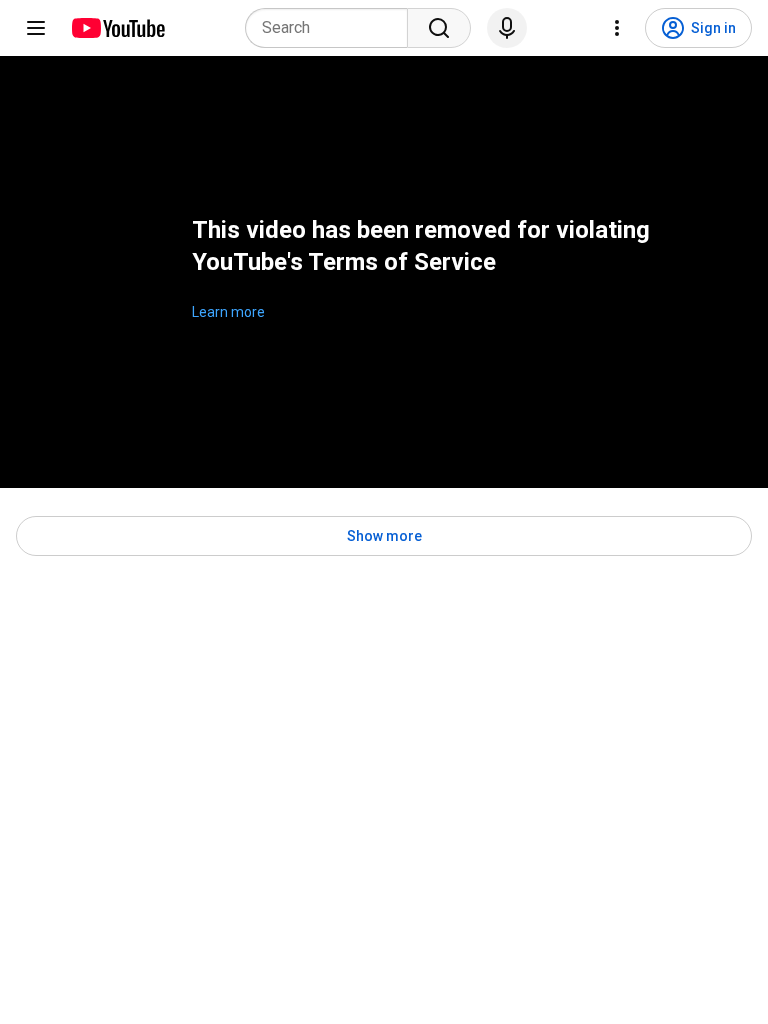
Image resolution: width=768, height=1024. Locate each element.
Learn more (228, 312)
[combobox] (332, 28)
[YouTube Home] (117, 28)
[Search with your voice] (507, 28)
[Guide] (36, 28)
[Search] (439, 28)
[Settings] (617, 28)
